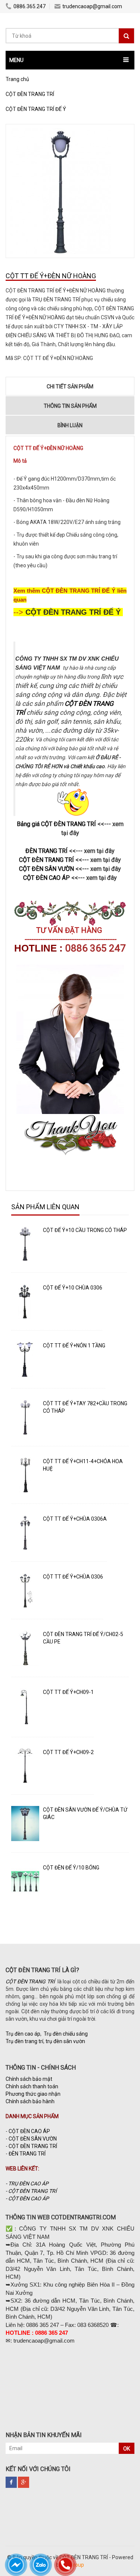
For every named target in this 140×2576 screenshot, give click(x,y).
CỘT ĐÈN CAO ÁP (29, 2131)
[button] (70, 60)
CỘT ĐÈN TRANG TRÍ (33, 2146)
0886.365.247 (29, 6)
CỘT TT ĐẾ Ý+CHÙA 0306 (73, 1577)
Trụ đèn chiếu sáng (66, 2034)
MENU (16, 60)
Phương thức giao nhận (33, 2094)
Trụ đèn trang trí (24, 2041)
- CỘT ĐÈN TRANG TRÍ (32, 2191)
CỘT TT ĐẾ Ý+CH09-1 (68, 1692)
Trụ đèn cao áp (23, 2034)
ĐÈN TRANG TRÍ (27, 2154)
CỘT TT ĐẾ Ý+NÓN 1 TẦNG (74, 1346)
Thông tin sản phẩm (70, 406)
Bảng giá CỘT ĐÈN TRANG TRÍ (57, 824)
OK (127, 2449)
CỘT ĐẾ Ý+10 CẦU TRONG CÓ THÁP (85, 1230)
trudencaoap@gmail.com (92, 6)
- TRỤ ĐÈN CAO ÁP (27, 2184)
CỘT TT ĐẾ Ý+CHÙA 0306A (75, 1519)
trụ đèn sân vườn (65, 2041)
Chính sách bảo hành (30, 2101)
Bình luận (70, 425)
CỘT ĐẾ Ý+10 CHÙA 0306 (73, 1288)
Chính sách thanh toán (32, 2086)
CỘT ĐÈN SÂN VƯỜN (33, 2139)
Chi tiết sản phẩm (70, 387)
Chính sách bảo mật (29, 2079)
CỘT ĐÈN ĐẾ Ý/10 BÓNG (71, 1868)
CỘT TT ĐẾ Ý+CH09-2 (68, 1752)
